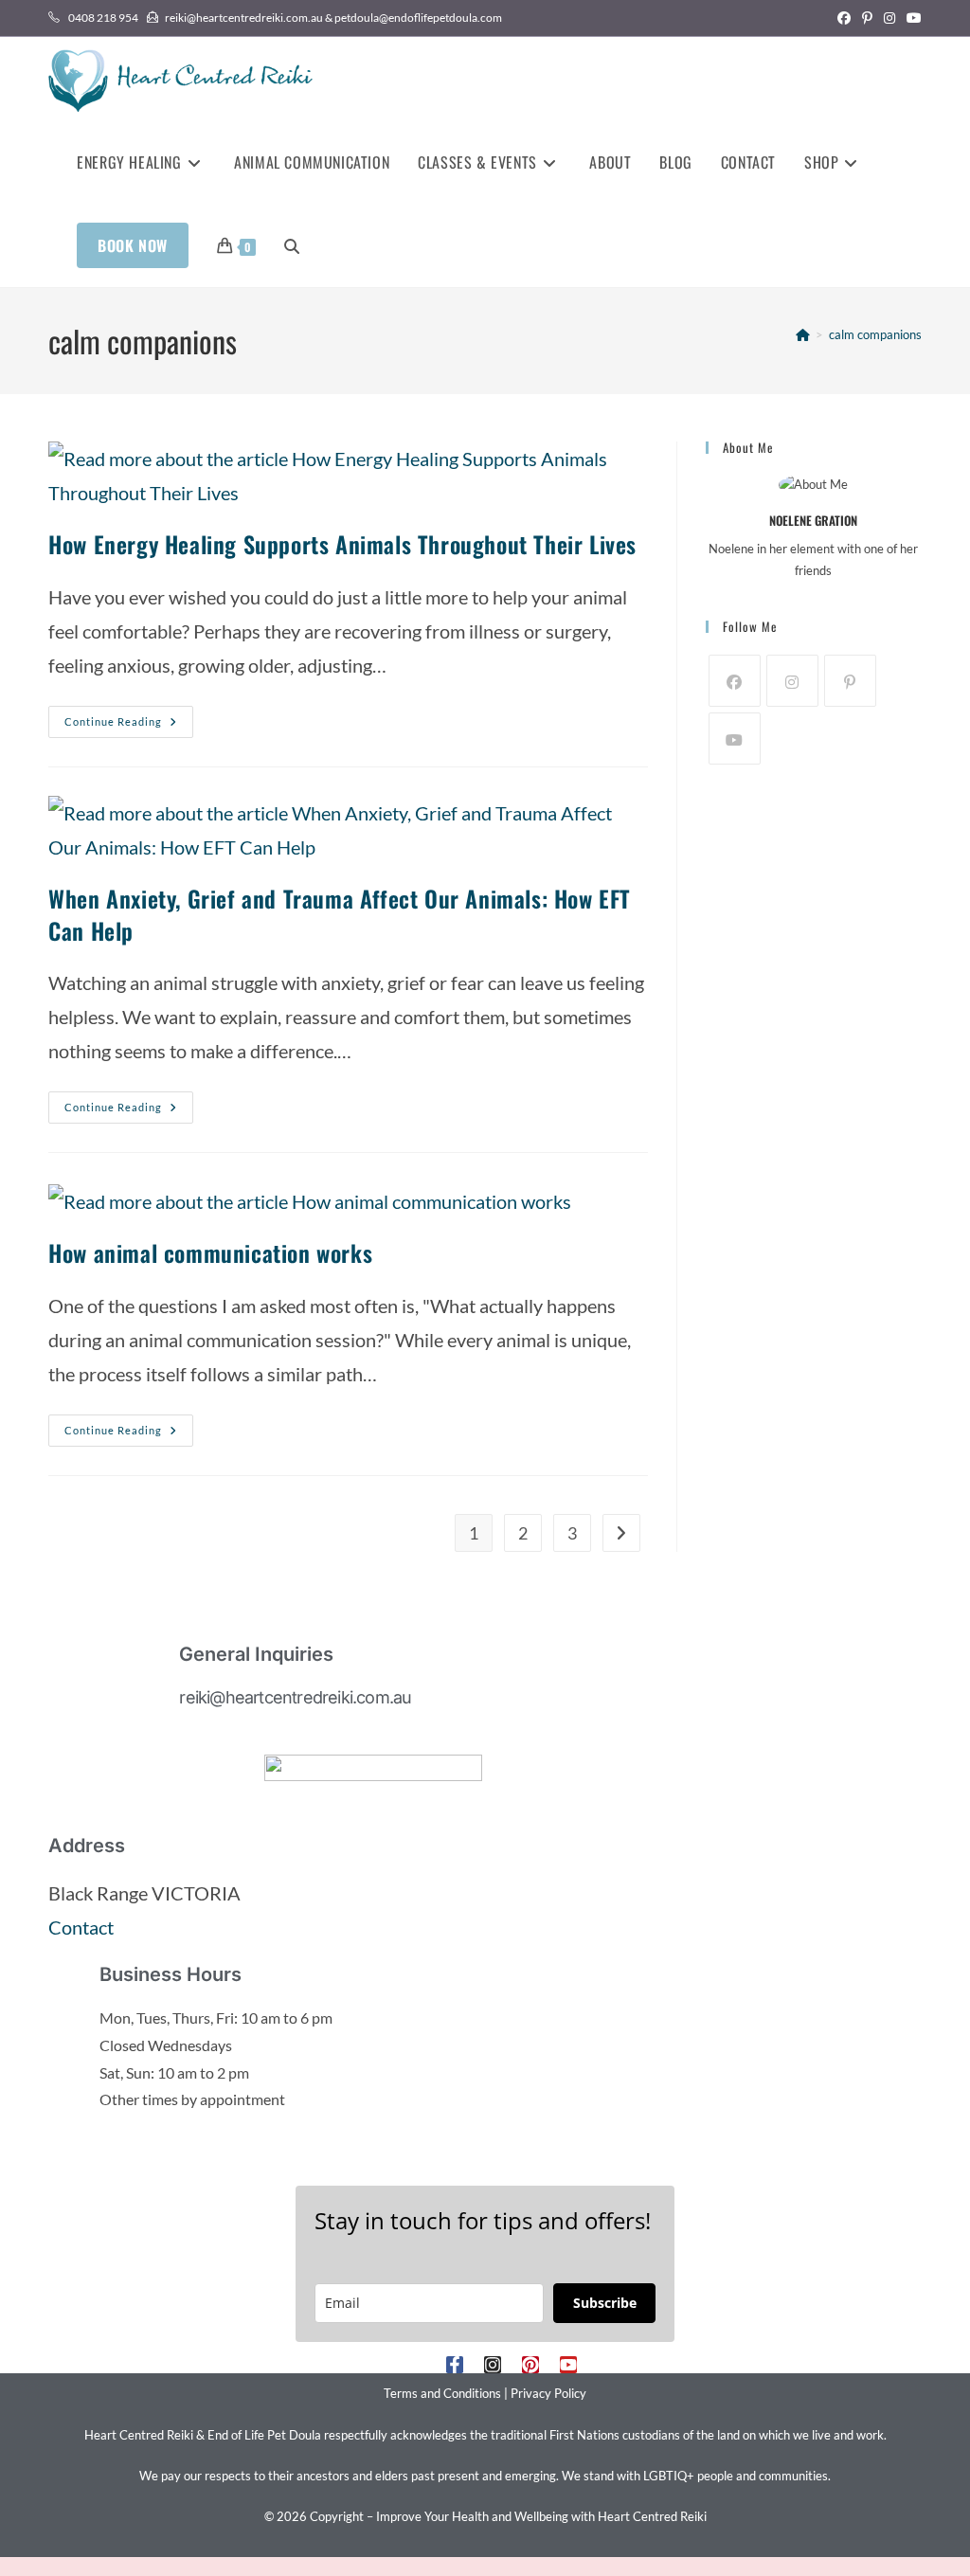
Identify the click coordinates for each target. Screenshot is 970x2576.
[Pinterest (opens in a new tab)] (867, 18)
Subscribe (605, 2303)
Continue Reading (129, 717)
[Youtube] (735, 739)
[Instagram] (792, 681)
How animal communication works (210, 1252)
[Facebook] (735, 681)
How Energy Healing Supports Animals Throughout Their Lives (342, 544)
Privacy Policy (548, 2393)
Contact (81, 1927)
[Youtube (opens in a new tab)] (911, 18)
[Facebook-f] (455, 2365)
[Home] (803, 334)
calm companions (875, 334)
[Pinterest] (850, 681)
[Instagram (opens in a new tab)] (889, 18)
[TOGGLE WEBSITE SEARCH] (292, 245)
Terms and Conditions (442, 2393)
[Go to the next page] (621, 1533)
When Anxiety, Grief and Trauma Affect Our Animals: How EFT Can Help (340, 914)
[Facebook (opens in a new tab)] (844, 18)
